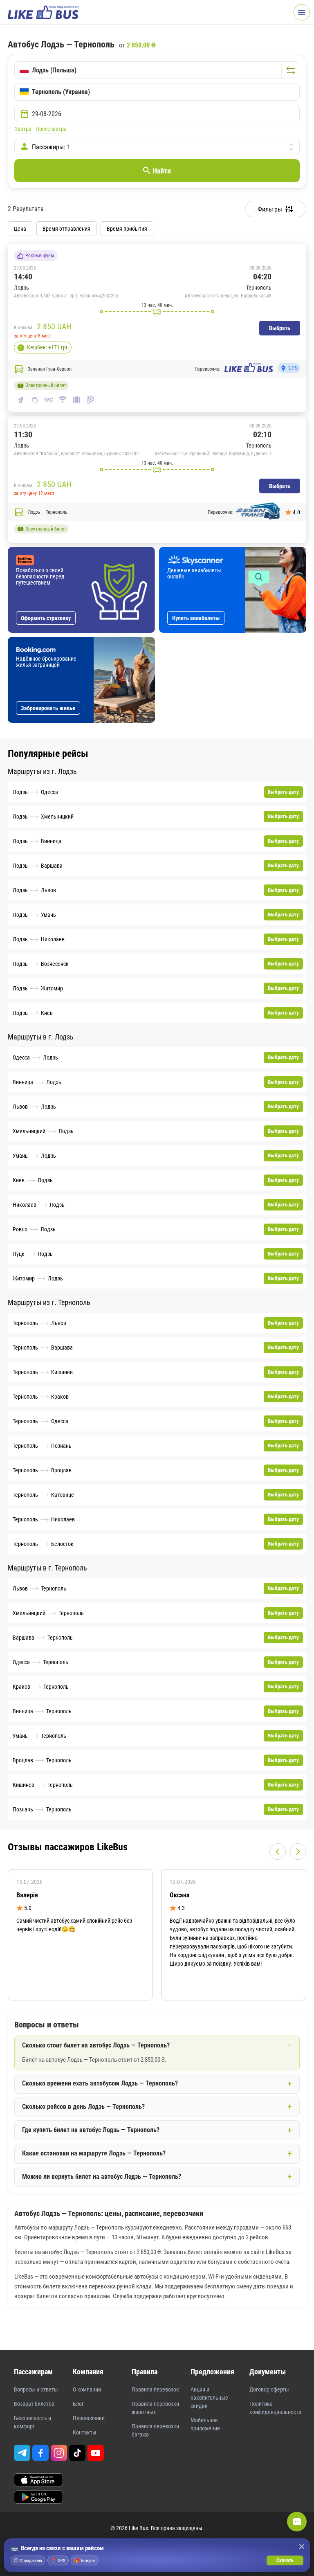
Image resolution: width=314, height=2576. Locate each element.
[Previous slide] (278, 1852)
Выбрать (280, 328)
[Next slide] (298, 1852)
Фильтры (270, 209)
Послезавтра (51, 129)
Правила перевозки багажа (155, 2430)
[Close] (302, 2547)
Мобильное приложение (205, 2424)
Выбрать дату (283, 792)
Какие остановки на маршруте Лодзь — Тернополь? (94, 2153)
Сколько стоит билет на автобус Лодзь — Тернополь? (96, 2045)
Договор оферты (269, 2389)
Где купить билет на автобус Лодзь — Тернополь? (91, 2130)
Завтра (23, 129)
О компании (87, 2389)
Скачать (285, 2560)
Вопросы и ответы (36, 2389)
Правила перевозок (155, 2389)
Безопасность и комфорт (33, 2422)
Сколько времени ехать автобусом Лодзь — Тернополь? (100, 2083)
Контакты (85, 2432)
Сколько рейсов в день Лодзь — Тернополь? (83, 2107)
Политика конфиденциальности (275, 2408)
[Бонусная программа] (21, 348)
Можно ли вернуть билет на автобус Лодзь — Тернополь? (102, 2177)
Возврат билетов (34, 2404)
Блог (78, 2404)
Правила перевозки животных (155, 2408)
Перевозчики (89, 2418)
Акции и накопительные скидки (209, 2398)
